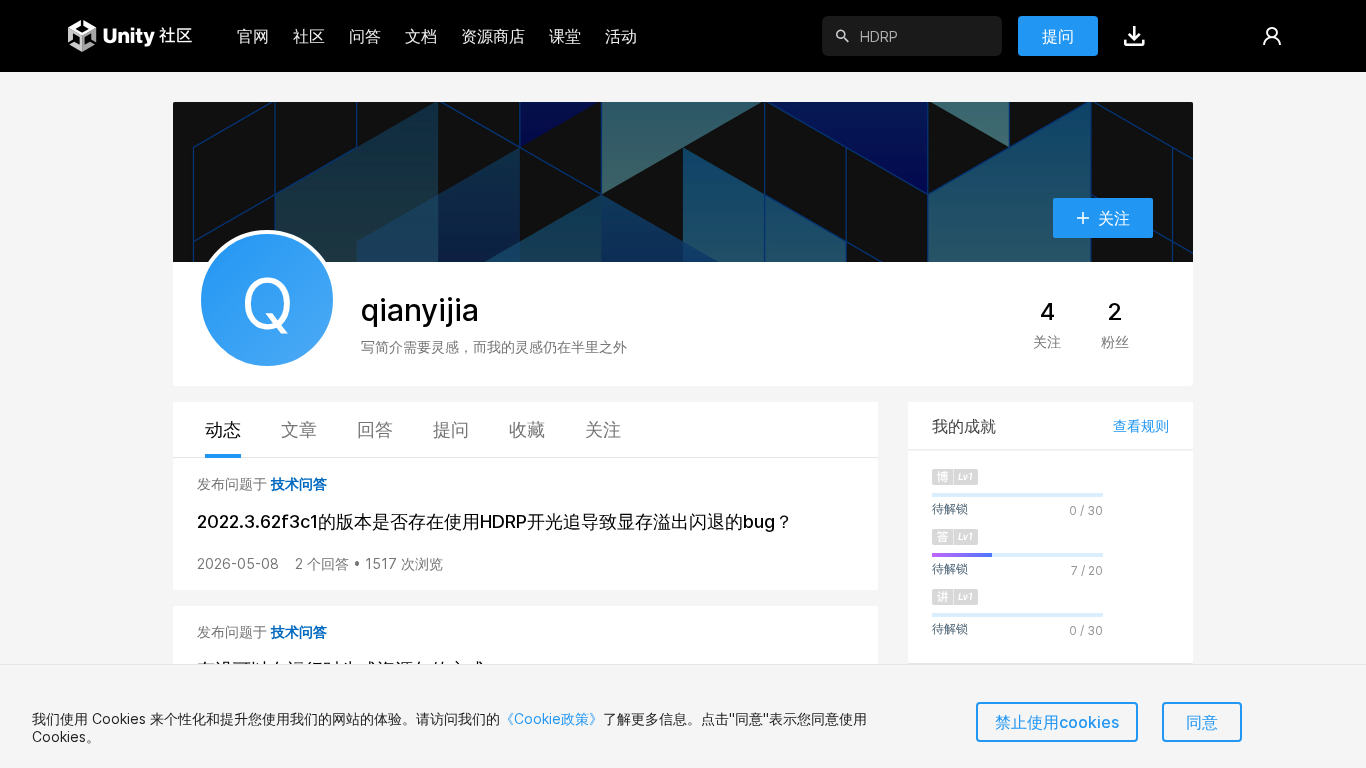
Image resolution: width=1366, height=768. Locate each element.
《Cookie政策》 (551, 718)
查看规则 (1141, 425)
